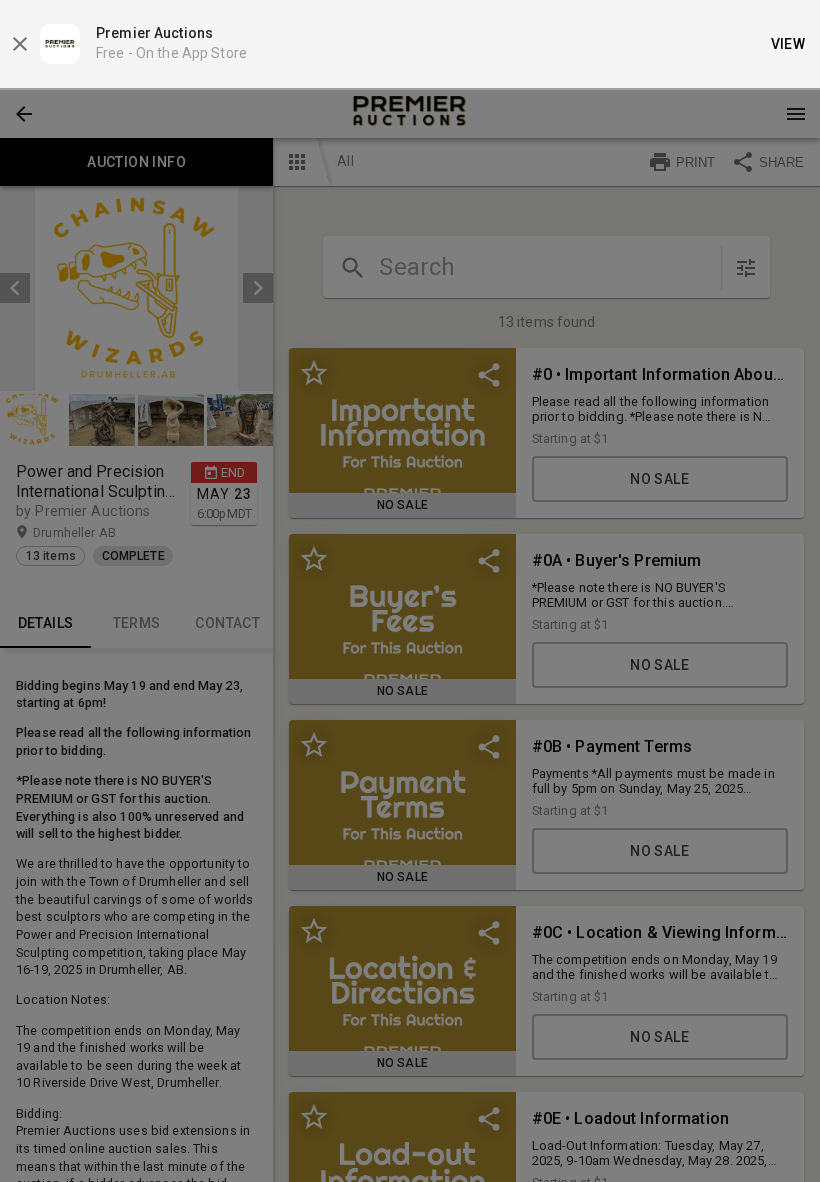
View (788, 44)
